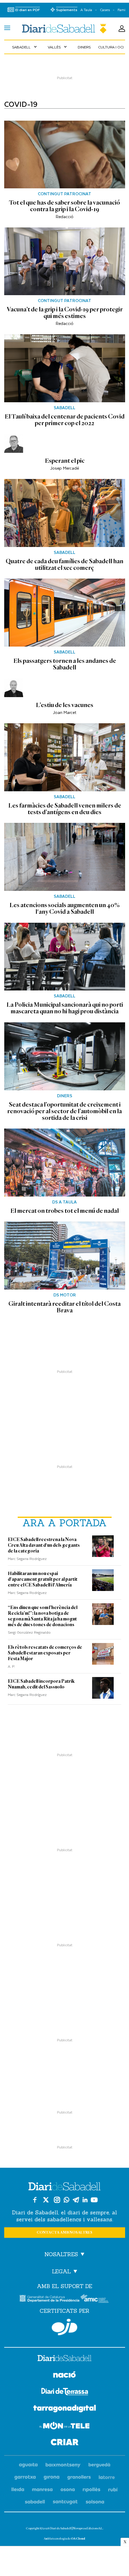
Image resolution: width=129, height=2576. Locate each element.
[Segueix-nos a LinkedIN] (85, 2200)
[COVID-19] (64, 29)
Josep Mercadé (64, 468)
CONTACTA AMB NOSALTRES (64, 2233)
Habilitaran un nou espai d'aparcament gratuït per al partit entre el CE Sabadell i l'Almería (43, 1579)
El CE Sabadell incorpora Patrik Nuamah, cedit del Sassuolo (41, 1684)
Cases (105, 10)
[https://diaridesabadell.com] (64, 2359)
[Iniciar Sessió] (122, 29)
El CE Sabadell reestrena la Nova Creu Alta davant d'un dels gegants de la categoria (44, 1545)
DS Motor (65, 1295)
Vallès (58, 47)
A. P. (11, 1666)
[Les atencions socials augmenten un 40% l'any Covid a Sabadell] (65, 857)
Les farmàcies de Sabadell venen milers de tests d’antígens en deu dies (65, 809)
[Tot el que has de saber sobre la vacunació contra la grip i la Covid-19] (65, 155)
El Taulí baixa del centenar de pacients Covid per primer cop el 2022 (64, 420)
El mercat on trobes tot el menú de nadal (64, 1211)
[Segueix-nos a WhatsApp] (66, 2200)
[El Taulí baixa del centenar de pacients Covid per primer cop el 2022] (65, 368)
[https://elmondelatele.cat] (64, 2427)
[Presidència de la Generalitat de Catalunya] (49, 2298)
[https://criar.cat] (65, 2443)
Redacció (65, 216)
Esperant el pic (65, 461)
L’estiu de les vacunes (64, 705)
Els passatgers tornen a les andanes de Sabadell (65, 664)
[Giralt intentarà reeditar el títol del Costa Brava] (65, 1256)
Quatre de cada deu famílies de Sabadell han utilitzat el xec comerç (64, 564)
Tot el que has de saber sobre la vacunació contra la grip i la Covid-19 (64, 206)
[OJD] (64, 2327)
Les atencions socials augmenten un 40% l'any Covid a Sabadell (64, 908)
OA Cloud (78, 2539)
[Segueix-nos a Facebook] (35, 2200)
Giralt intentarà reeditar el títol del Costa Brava (64, 1307)
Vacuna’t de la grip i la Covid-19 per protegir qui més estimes (65, 313)
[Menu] (7, 29)
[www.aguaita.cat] (28, 2465)
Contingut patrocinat (64, 194)
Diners (84, 47)
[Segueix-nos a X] (46, 2200)
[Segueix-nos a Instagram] (57, 2200)
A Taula (86, 10)
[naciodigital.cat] (63, 2465)
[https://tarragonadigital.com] (65, 2410)
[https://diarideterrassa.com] (65, 2393)
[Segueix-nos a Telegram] (76, 2200)
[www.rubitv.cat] (113, 2490)
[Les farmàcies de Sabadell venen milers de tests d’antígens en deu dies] (65, 757)
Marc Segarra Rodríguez (27, 1558)
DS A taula (64, 1202)
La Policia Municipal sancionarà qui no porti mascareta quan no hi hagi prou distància (65, 1008)
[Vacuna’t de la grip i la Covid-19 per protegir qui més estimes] (65, 261)
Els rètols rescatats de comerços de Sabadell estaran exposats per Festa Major (45, 1653)
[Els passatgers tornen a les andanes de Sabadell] (65, 613)
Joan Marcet (64, 712)
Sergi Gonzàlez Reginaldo (29, 1632)
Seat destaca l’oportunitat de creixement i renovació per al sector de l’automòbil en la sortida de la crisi (64, 1111)
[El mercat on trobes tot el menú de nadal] (65, 1163)
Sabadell (25, 47)
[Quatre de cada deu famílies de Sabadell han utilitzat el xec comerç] (65, 513)
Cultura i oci (111, 47)
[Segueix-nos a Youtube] (94, 2200)
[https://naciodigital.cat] (64, 2375)
